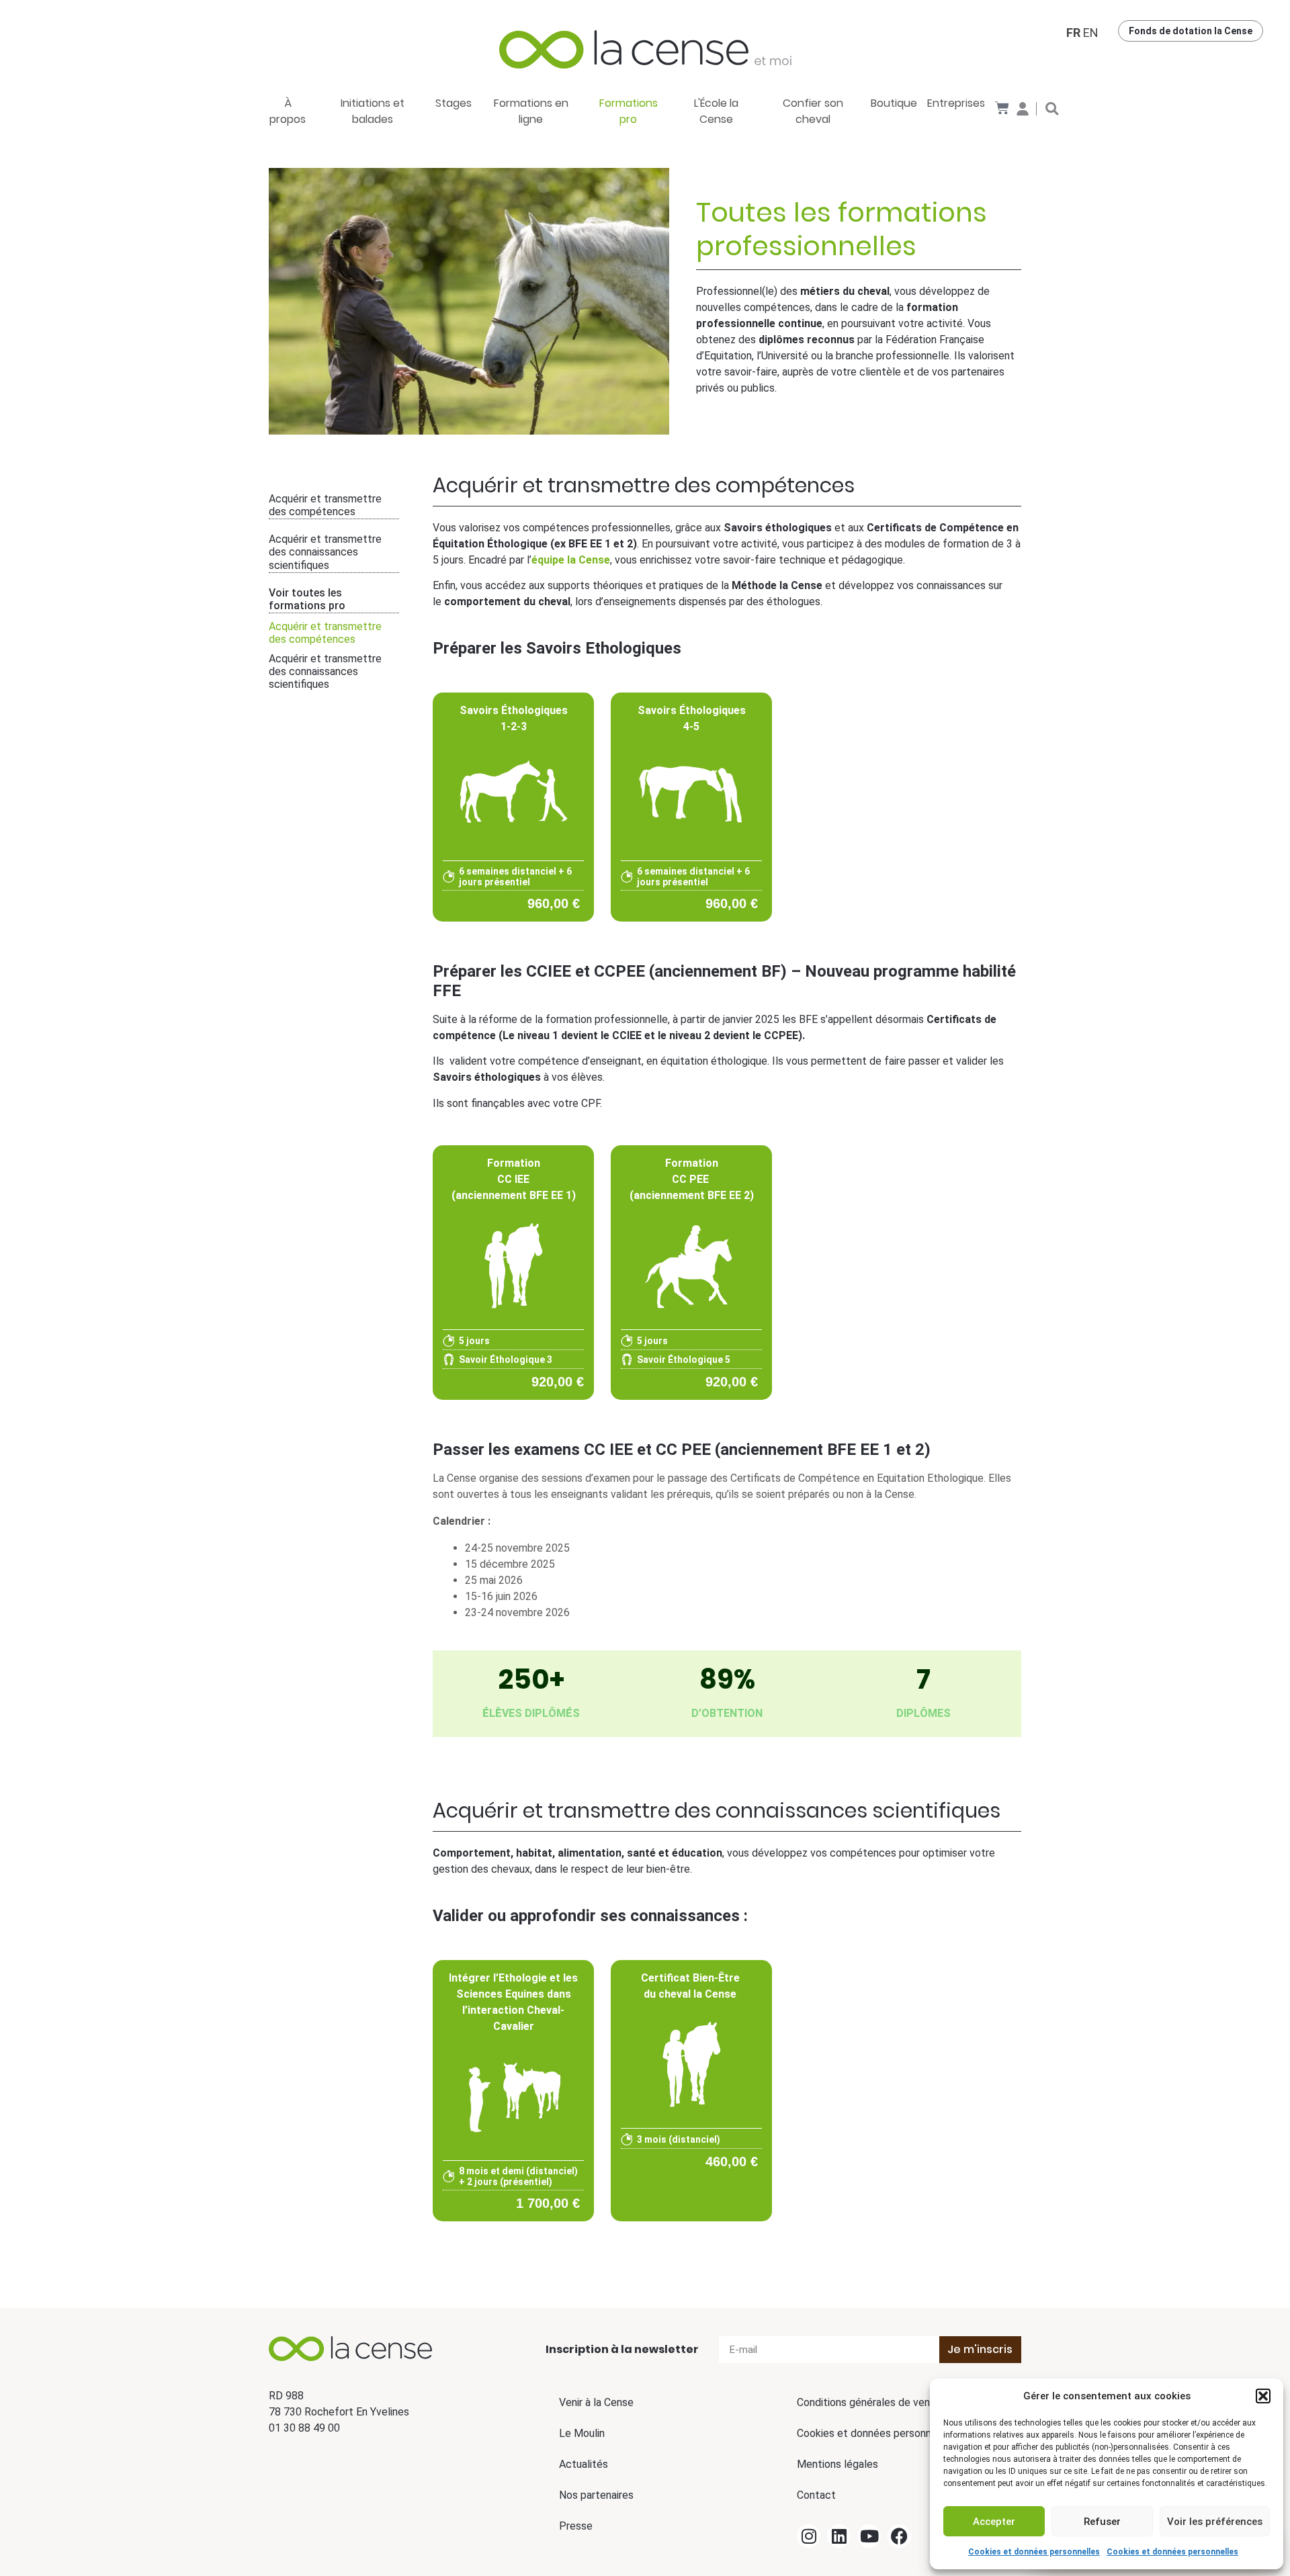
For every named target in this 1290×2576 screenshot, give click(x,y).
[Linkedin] (839, 2536)
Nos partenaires (596, 2495)
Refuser (1102, 2522)
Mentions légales (837, 2464)
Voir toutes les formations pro (307, 599)
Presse (576, 2526)
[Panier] (1002, 108)
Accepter (994, 2522)
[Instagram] (809, 2536)
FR (1073, 33)
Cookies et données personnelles (1034, 2552)
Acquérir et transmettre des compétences (325, 505)
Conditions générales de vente (869, 2402)
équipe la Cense (571, 560)
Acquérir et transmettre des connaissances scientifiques (325, 552)
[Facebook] (899, 2536)
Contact (816, 2495)
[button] (1263, 2396)
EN (1091, 33)
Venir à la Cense (596, 2402)
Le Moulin (582, 2433)
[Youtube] (869, 2536)
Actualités (584, 2464)
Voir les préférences (1215, 2522)
